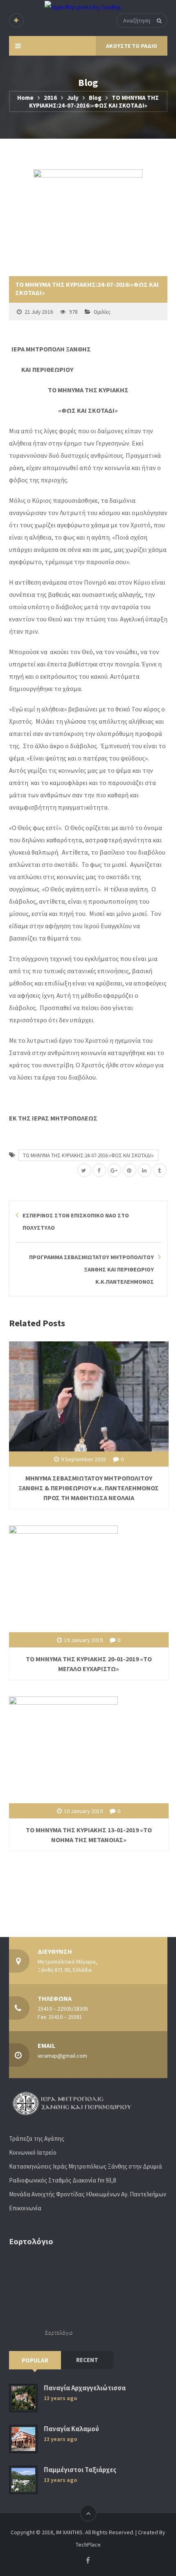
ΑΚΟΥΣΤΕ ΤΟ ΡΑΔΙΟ (132, 46)
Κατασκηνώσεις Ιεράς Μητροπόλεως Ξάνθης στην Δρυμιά (86, 2166)
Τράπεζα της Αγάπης (37, 2138)
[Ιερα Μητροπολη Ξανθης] (83, 7)
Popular (35, 2360)
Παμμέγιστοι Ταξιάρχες (80, 2470)
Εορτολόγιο (59, 2332)
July (73, 98)
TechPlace (88, 2545)
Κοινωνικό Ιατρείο (33, 2152)
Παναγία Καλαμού (71, 2429)
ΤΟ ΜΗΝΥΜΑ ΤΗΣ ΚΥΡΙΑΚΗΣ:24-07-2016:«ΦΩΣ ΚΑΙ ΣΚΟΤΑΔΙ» (88, 1155)
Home (25, 98)
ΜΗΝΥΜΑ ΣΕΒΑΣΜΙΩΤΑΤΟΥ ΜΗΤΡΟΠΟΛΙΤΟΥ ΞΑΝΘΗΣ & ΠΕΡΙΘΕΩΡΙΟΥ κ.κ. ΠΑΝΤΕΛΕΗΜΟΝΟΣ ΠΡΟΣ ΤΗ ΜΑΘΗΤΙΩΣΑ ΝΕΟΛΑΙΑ (89, 1488)
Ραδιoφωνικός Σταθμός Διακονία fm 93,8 (62, 2180)
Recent (87, 2360)
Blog (95, 98)
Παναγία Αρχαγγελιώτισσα (85, 2388)
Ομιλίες (102, 312)
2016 (50, 98)
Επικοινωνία (25, 2208)
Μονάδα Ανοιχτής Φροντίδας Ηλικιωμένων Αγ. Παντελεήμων (88, 2194)
